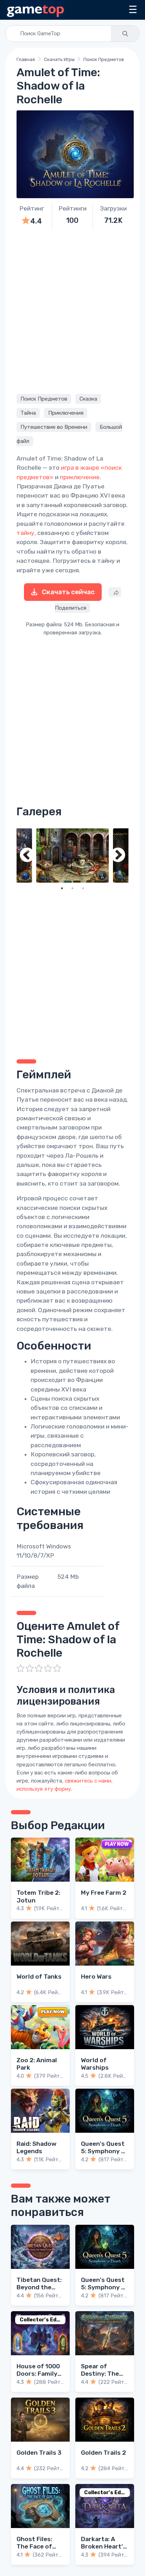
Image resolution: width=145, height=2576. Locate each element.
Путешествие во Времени (54, 427)
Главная (26, 59)
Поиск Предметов (104, 59)
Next (118, 856)
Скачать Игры (59, 59)
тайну (26, 533)
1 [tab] (62, 888)
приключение (80, 477)
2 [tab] (72, 888)
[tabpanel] (72, 856)
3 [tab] (83, 888)
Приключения (66, 413)
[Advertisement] (72, 311)
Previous (27, 856)
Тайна (28, 413)
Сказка (88, 399)
